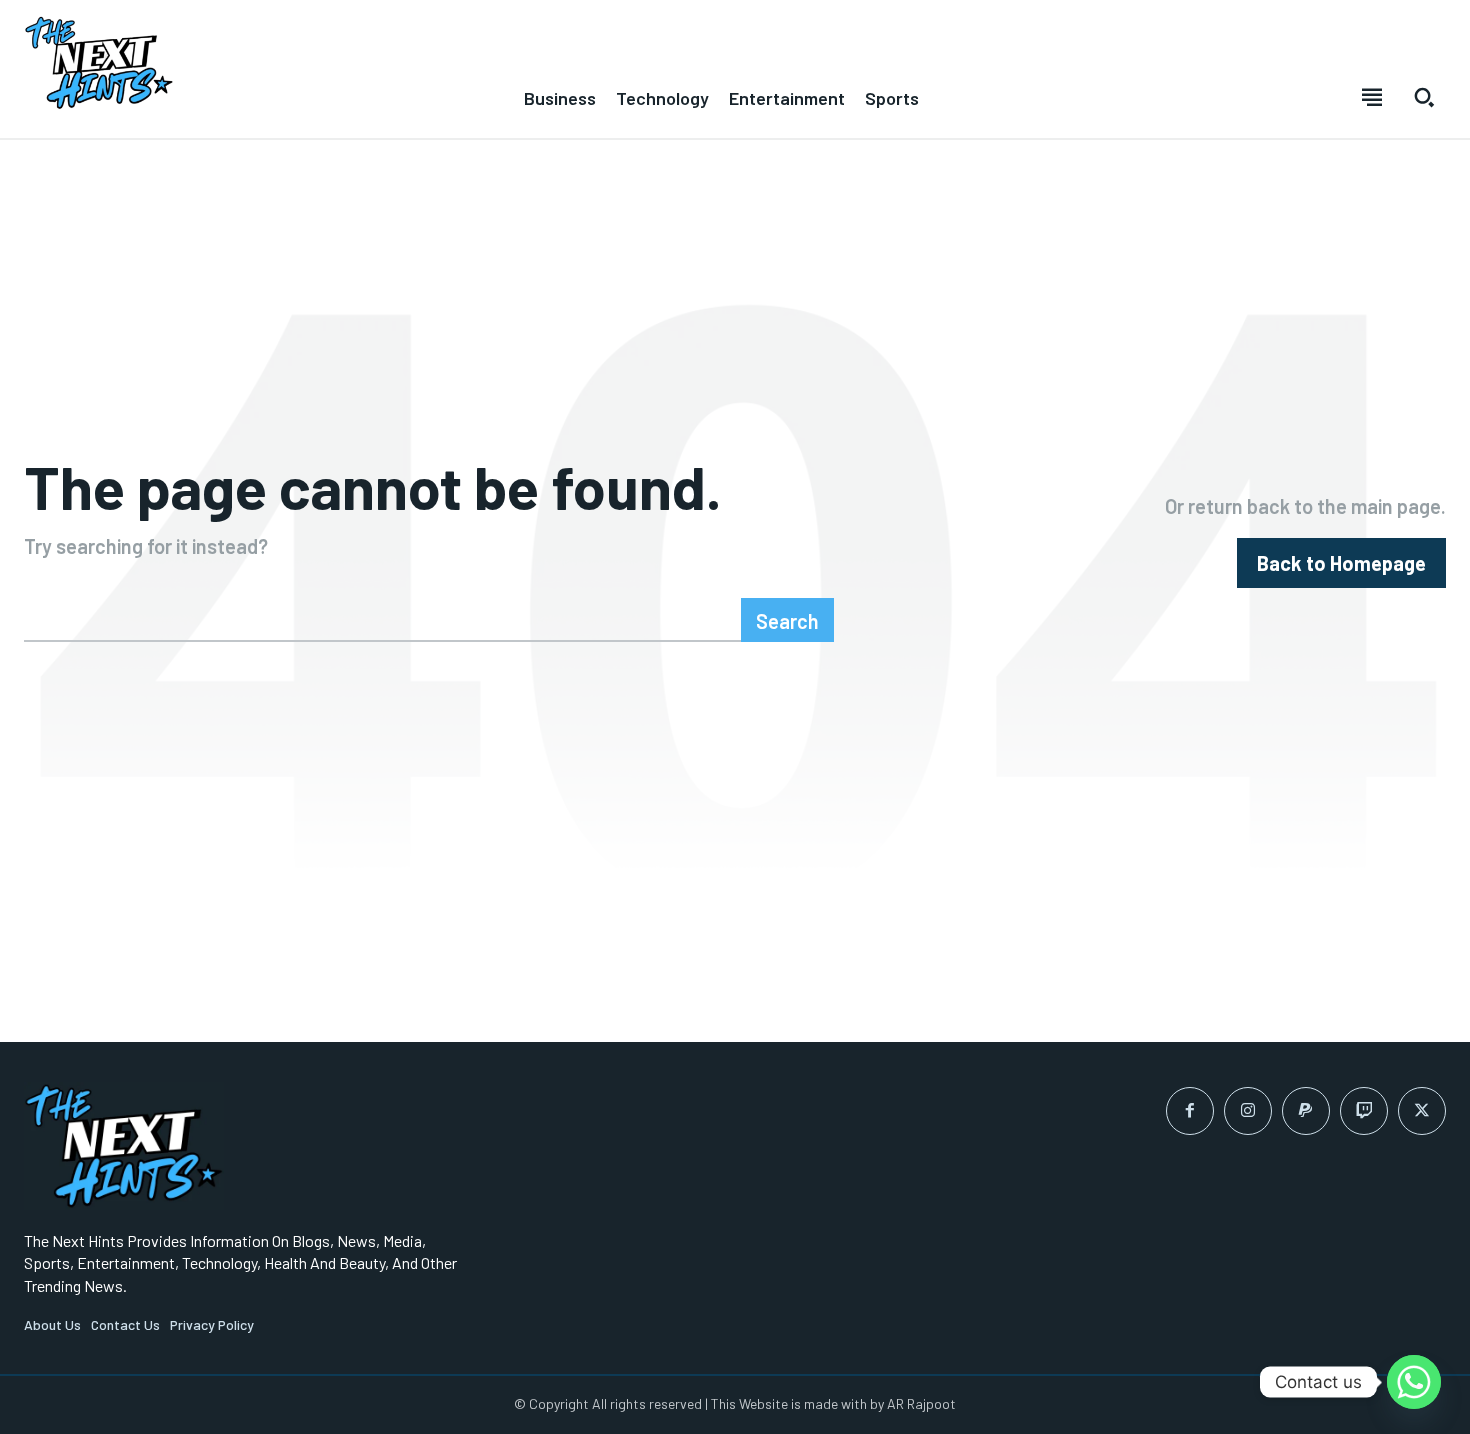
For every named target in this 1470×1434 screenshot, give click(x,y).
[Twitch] (1364, 1111)
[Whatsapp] (1414, 1382)
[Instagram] (1248, 1111)
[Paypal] (1306, 1111)
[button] (1424, 97)
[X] (1422, 1111)
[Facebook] (1190, 1111)
